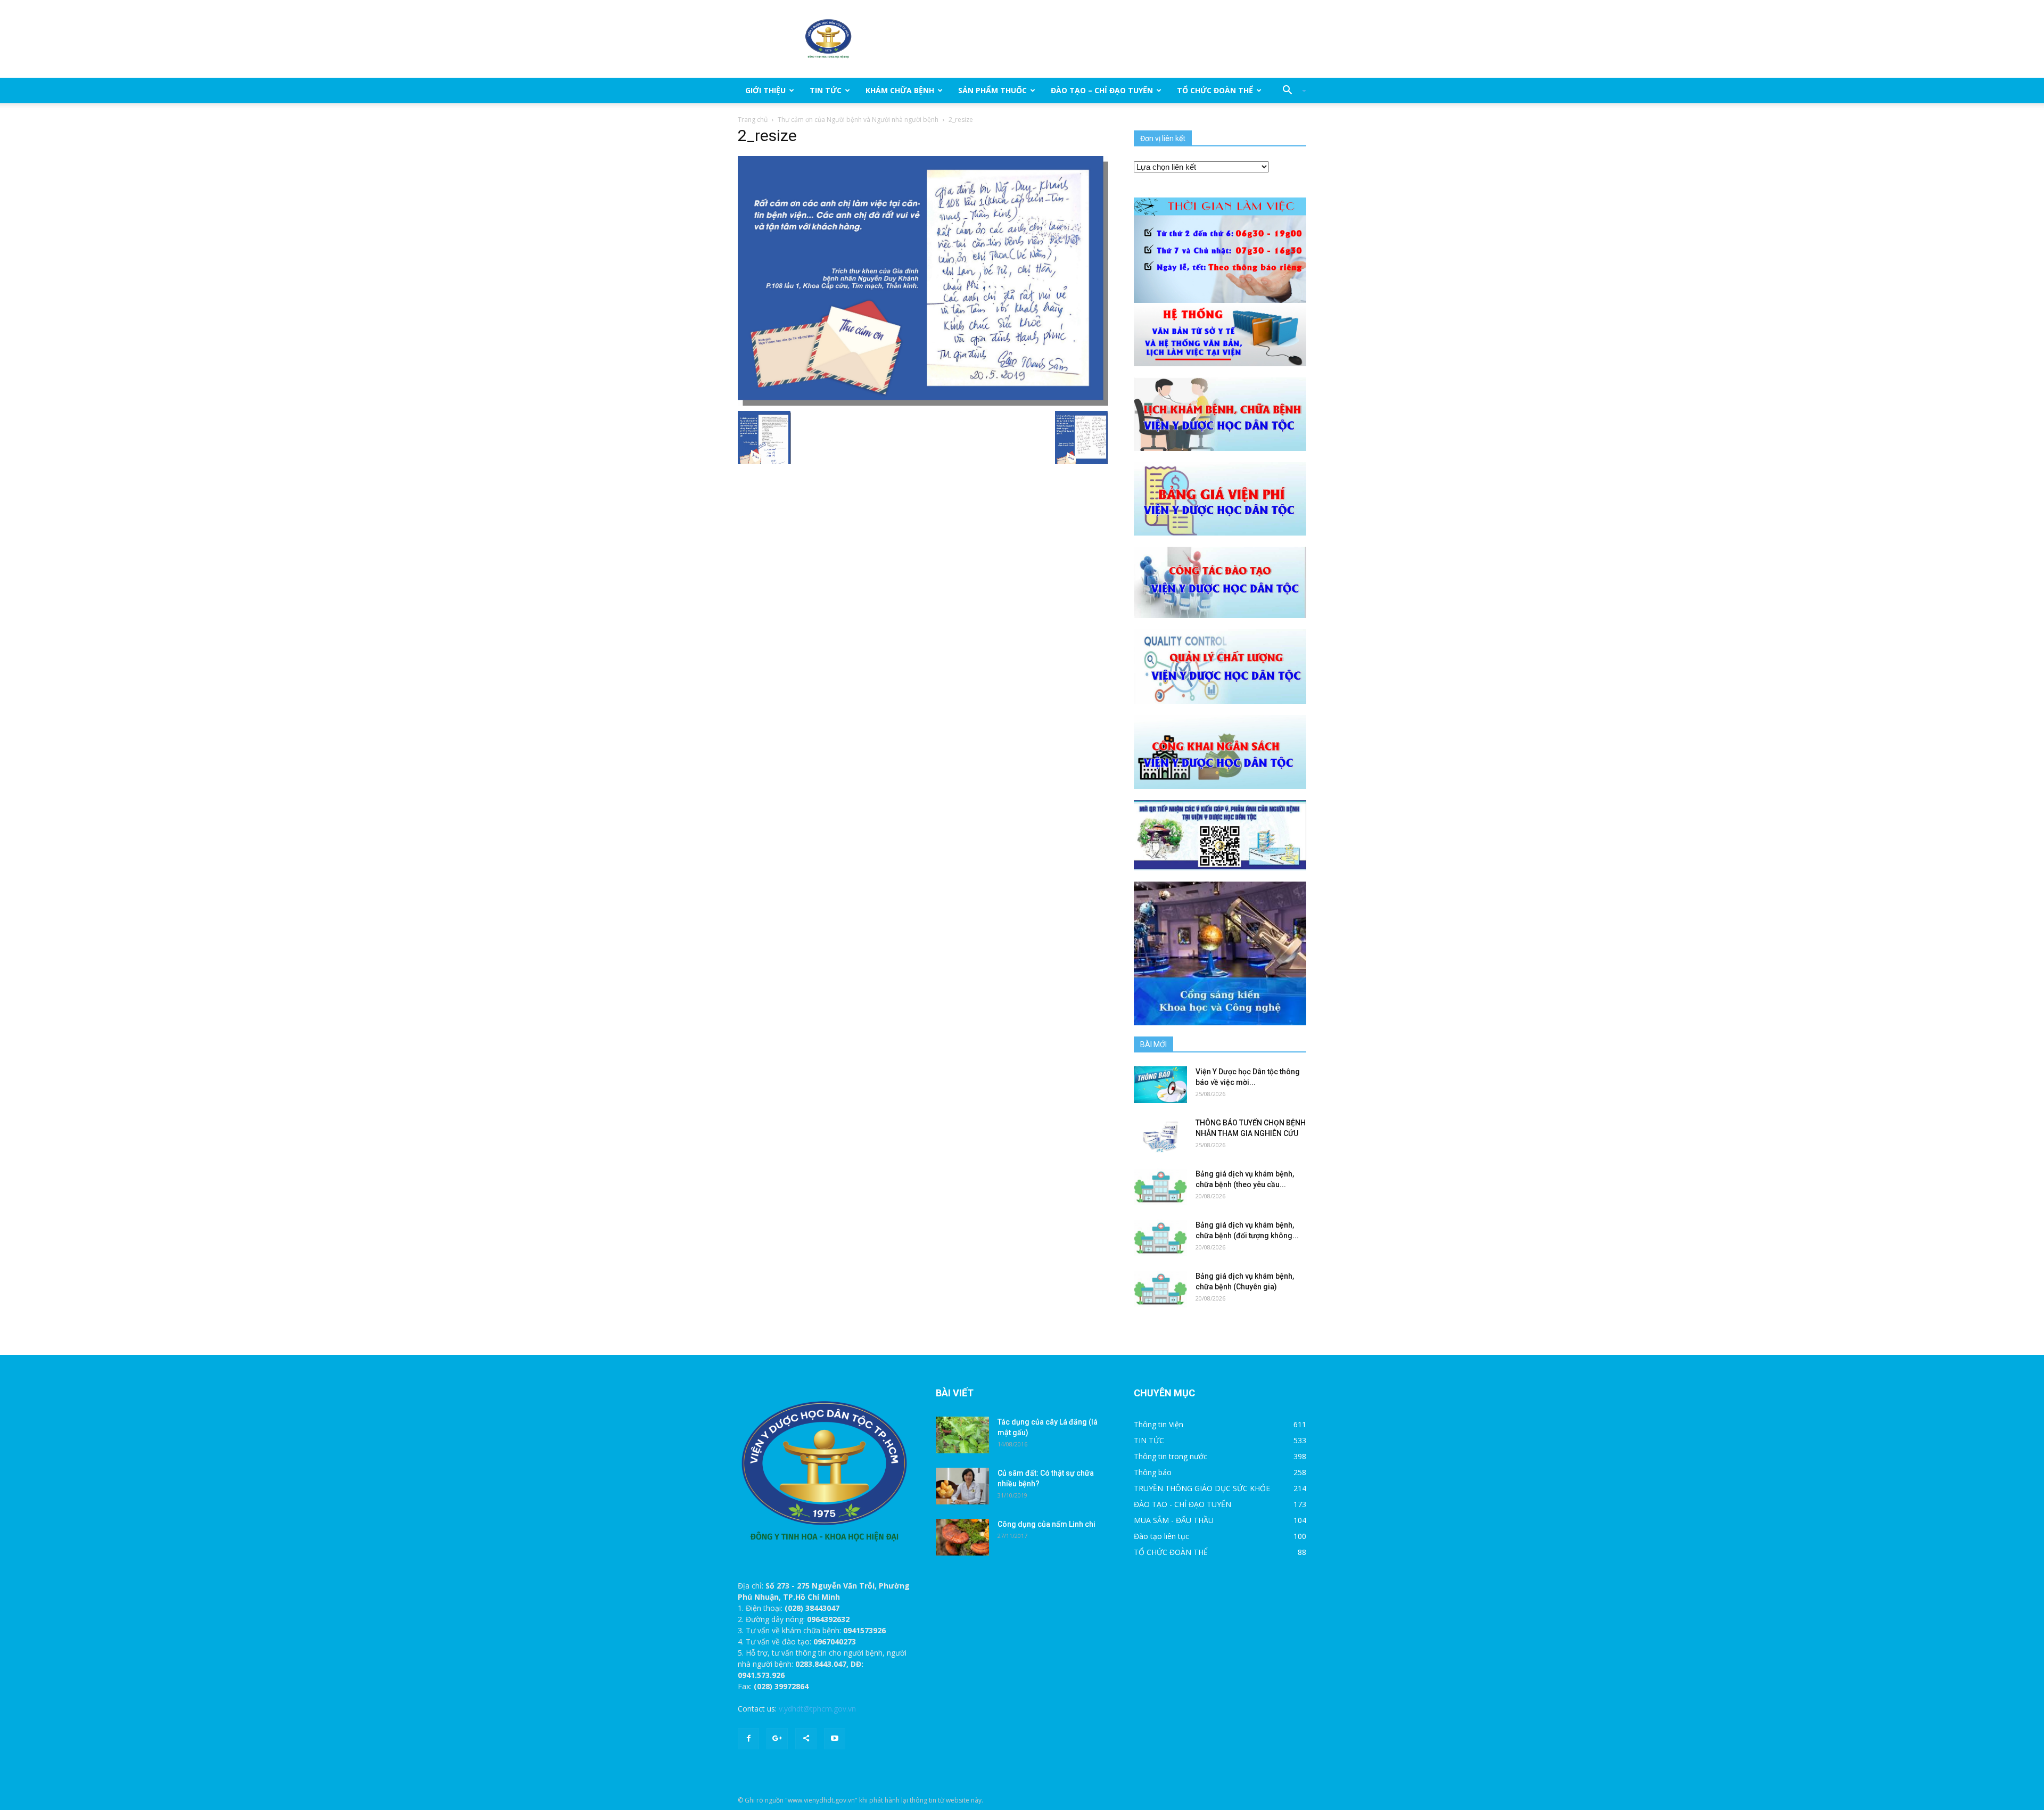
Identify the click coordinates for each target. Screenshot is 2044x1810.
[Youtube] (835, 1739)
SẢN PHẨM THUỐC (992, 90)
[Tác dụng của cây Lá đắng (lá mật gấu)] (962, 1435)
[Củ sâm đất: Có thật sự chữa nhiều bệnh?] (962, 1486)
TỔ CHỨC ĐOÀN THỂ (1215, 90)
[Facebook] (748, 1739)
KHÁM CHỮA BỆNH (900, 90)
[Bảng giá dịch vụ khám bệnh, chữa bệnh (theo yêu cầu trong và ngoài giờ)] (1160, 1187)
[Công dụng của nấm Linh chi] (962, 1537)
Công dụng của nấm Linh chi (1046, 1524)
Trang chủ (753, 120)
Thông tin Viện (1159, 1424)
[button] (1290, 90)
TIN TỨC (826, 90)
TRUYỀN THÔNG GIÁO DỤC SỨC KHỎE (1202, 1488)
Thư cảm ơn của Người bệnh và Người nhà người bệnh (858, 120)
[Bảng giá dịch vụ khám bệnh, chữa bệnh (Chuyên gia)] (1160, 1289)
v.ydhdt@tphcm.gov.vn (817, 1709)
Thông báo (1153, 1472)
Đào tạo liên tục (1161, 1536)
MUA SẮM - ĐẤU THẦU (1174, 1520)
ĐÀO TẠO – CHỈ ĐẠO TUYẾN (1102, 90)
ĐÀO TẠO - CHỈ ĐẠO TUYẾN (1182, 1504)
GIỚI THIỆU (765, 90)
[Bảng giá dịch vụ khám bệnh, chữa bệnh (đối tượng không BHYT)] (1160, 1238)
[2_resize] (923, 280)
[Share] (806, 1739)
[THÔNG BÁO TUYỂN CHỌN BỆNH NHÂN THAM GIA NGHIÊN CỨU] (1160, 1136)
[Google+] (777, 1739)
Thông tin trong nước (1171, 1456)
